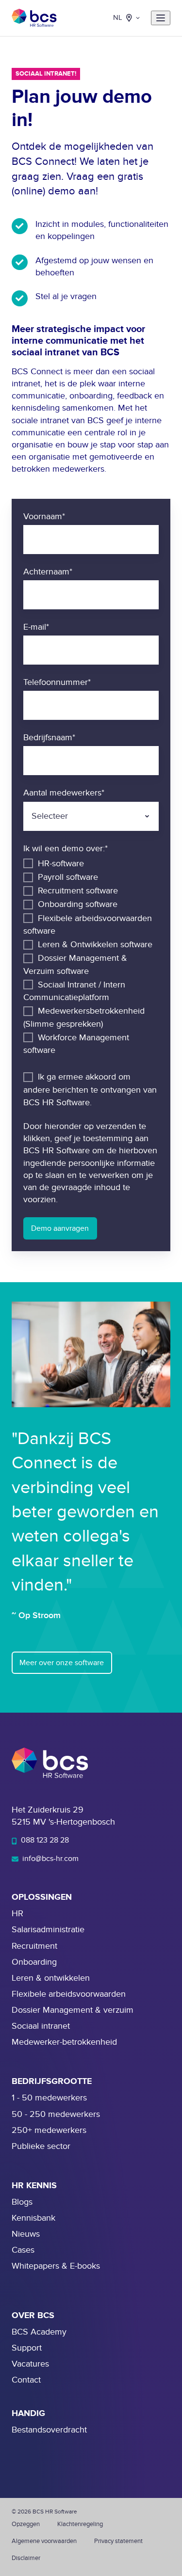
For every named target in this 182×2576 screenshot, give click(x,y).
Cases (23, 2250)
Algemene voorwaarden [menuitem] (44, 2541)
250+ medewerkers (49, 2130)
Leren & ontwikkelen (51, 1978)
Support (27, 2348)
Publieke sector (41, 2146)
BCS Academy (39, 2332)
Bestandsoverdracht (49, 2430)
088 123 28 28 (44, 1840)
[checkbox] (91, 957)
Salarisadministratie (48, 1930)
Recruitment (34, 1946)
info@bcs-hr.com (50, 1859)
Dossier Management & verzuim (73, 2010)
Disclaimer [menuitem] (26, 2558)
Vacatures (30, 2364)
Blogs (22, 2202)
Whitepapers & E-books (56, 2266)
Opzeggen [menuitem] (26, 2524)
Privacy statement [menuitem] (118, 2541)
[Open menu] (161, 18)
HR (17, 1914)
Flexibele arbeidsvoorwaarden (69, 1994)
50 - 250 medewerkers (56, 2114)
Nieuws (26, 2234)
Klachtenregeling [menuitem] (80, 2524)
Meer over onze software (62, 1663)
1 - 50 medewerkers (49, 2098)
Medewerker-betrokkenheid (64, 2042)
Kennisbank (33, 2218)
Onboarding (34, 1962)
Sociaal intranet (41, 2026)
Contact (26, 2380)
